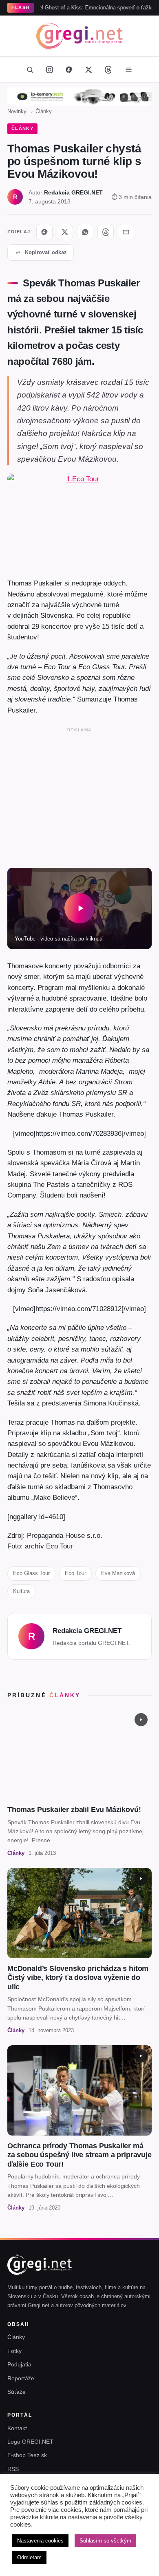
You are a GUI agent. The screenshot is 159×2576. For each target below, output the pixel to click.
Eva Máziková (118, 1573)
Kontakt (17, 2428)
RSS (13, 2469)
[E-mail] (126, 232)
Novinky (17, 111)
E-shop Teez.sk (27, 2455)
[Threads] (108, 69)
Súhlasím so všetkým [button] (105, 2541)
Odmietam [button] (29, 2557)
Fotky (14, 2351)
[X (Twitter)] (88, 69)
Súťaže (17, 2392)
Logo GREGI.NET (30, 2442)
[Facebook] (69, 69)
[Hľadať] (30, 69)
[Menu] (128, 69)
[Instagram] (49, 69)
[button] (79, 908)
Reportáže (21, 2378)
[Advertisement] (79, 796)
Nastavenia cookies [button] (40, 2541)
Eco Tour (75, 1573)
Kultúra (21, 1591)
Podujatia (19, 2364)
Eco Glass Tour (31, 1573)
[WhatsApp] (85, 232)
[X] (65, 232)
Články (44, 111)
